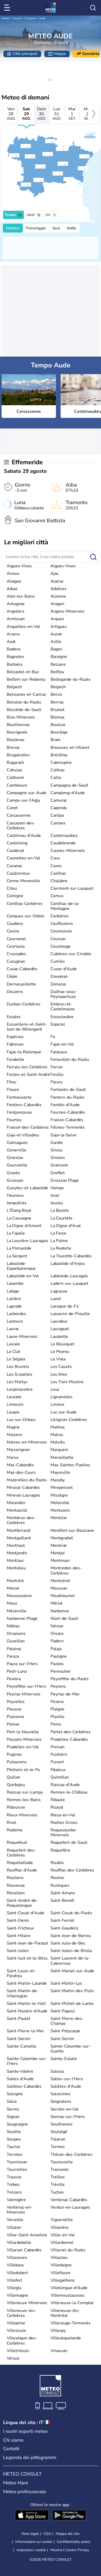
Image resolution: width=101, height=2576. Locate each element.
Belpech (14, 687)
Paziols (57, 1664)
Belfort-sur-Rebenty (26, 679)
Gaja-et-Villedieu (23, 1135)
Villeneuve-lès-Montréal (65, 2313)
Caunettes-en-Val (23, 858)
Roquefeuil (17, 1842)
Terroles (15, 2154)
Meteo (5, 18)
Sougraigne (17, 2124)
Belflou (57, 672)
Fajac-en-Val (62, 1044)
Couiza (13, 931)
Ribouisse (16, 1807)
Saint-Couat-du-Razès (71, 1913)
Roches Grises (64, 1823)
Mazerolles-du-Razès (27, 1480)
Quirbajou (16, 1785)
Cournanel (16, 939)
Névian (57, 1626)
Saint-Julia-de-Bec (68, 1943)
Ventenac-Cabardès (69, 2200)
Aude (42, 18)
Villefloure (60, 2273)
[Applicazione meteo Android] (69, 2516)
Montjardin (17, 1553)
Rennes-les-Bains (24, 1800)
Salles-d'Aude (20, 2079)
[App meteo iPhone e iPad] (32, 2516)
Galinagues (17, 1143)
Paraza (13, 1656)
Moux (12, 1603)
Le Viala (58, 1359)
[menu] (8, 8)
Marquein (59, 1450)
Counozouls (61, 931)
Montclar (59, 1518)
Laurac (13, 1329)
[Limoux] (35, 166)
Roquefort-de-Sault (69, 1842)
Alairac (57, 581)
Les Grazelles (20, 1374)
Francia (17, 18)
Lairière (14, 1299)
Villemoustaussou (67, 2295)
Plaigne (57, 1709)
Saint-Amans (63, 1893)
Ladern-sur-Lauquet (69, 1283)
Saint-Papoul (63, 2011)
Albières (59, 589)
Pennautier (61, 1671)
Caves (56, 866)
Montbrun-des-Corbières (21, 1520)
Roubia (57, 1863)
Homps (57, 1188)
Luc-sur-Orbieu (21, 1420)
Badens (14, 649)
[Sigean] (78, 168)
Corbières (60, 916)
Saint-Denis (18, 1920)
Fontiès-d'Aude (65, 1105)
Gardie (57, 1143)
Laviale (13, 1344)
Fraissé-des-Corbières (28, 1127)
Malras (57, 1435)
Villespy (58, 2331)
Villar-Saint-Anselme (27, 2235)
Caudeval (15, 851)
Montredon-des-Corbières (66, 1570)
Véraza (13, 2358)
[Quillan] (33, 180)
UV (48, 215)
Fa (53, 1037)
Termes (58, 2147)
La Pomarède (19, 1248)
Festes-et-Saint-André (28, 1075)
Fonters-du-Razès (67, 1097)
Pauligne (59, 1656)
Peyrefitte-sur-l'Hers (26, 1686)
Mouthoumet (63, 1596)
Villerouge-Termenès (71, 2323)
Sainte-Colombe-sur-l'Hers (27, 2061)
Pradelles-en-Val (23, 1747)
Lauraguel (60, 1329)
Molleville (60, 1503)
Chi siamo (13, 2440)
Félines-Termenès (68, 1127)
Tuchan (57, 2192)
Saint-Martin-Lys (66, 1983)
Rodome (15, 1830)
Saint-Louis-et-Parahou (21, 1973)
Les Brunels (18, 1367)
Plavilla (57, 1717)
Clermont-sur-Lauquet (72, 888)
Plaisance (16, 1717)
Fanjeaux (59, 1052)
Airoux (13, 574)
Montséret (60, 1581)
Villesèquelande (66, 2338)
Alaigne (14, 581)
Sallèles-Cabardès (24, 2086)
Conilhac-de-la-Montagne (65, 906)
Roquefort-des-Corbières (21, 1853)
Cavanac (14, 866)
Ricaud (57, 1807)
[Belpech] (9, 155)
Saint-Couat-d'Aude (26, 1913)
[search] (93, 8)
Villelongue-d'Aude (69, 2288)
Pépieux (58, 1770)
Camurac (59, 800)
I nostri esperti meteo (25, 2431)
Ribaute (58, 1800)
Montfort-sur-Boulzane (72, 1530)
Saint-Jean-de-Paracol (27, 1943)
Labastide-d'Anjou (68, 1264)
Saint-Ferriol (62, 1920)
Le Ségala (16, 1359)
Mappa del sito (68, 2534)
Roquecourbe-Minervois (64, 1833)
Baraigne (59, 657)
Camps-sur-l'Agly (23, 800)
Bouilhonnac (18, 725)
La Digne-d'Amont (24, 1226)
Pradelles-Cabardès (69, 1739)
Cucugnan (16, 961)
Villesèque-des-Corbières (22, 2341)
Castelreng (17, 843)
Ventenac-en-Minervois (20, 2210)
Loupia (13, 1412)
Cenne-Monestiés (23, 881)
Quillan (13, 1777)
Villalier (14, 2227)
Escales (14, 1017)
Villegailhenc (63, 2280)
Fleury (56, 1082)
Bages (56, 649)
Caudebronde (63, 843)
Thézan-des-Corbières (71, 2154)
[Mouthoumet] (52, 173)
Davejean (59, 976)
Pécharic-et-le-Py (23, 1770)
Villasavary (17, 2258)
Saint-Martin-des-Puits (72, 1991)
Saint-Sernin (19, 2039)
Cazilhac (58, 873)
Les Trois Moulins (67, 1382)
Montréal (15, 1581)
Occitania (30, 18)
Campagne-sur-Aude (27, 793)
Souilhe (14, 2132)
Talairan (58, 2139)
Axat (11, 642)
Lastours (15, 1321)
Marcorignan (18, 1450)
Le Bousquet (62, 1344)
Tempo (10, 215)
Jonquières (17, 1203)
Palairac (14, 1649)
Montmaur (60, 1561)
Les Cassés (61, 1367)
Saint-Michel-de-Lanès (72, 2004)
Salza (12, 2101)
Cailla (56, 778)
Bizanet (57, 710)
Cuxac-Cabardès (22, 969)
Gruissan (15, 1180)
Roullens (15, 1878)
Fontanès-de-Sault (68, 1090)
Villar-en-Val (63, 2235)
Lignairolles (62, 1397)
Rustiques (60, 1885)
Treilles (58, 2177)
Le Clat (13, 1352)
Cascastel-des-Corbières (21, 826)
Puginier (15, 1754)
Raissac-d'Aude (65, 1785)
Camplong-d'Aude (68, 793)
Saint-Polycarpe (65, 2031)
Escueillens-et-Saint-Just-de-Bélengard (27, 1027)
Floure (13, 1090)
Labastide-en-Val (23, 1276)
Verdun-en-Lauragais (70, 2207)
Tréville (58, 2185)
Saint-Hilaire (19, 1936)
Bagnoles (16, 657)
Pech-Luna (17, 1671)
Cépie (12, 976)
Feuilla (57, 1075)
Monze (13, 1588)
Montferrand (18, 1530)
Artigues (59, 627)
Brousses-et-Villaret (70, 748)
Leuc (55, 1389)
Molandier (16, 1503)
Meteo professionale (25, 2492)
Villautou (59, 2258)
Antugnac (16, 604)
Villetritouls (18, 2351)
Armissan (16, 619)
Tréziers (14, 2192)
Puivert (57, 1762)
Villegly (14, 2288)
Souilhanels (62, 2124)
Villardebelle (19, 2243)
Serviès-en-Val (64, 2109)
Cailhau (57, 770)
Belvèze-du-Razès (24, 702)
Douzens (15, 992)
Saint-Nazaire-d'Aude (27, 2011)
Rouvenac (16, 1885)
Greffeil (58, 1173)
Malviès (58, 1442)
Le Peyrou (60, 1352)
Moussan (59, 1588)
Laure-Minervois (22, 1337)
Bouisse (58, 725)
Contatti (11, 2449)
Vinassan (59, 2351)
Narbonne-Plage (22, 1619)
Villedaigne (61, 2265)
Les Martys (17, 1382)
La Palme (59, 1241)
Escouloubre (62, 1017)
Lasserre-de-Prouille (70, 1314)
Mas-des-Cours (21, 1472)
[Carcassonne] (42, 154)
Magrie (13, 1427)
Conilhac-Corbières (25, 904)
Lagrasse (59, 1291)
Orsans (57, 1634)
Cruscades (16, 954)
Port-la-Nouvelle (23, 1732)
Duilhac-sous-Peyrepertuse (64, 994)
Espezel (58, 1024)
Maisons (15, 1435)
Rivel (12, 1823)
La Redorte (61, 1248)
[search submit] (93, 557)
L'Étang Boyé (19, 1210)
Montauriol (17, 1510)
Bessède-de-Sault (24, 710)
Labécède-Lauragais (69, 1276)
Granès (13, 1173)
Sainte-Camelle (21, 2046)
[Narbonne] (79, 156)
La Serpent (17, 1256)
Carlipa (57, 815)
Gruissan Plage (65, 1180)
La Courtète (62, 1218)
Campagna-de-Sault (69, 785)
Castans (58, 823)
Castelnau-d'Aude (24, 836)
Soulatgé (59, 2132)
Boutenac (16, 740)
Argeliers (16, 611)
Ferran (57, 1067)
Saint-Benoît (62, 1900)
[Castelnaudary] (20, 146)
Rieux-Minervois (22, 1815)
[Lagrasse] (57, 164)
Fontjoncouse (19, 1112)
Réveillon (16, 1893)
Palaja (56, 1649)
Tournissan (17, 2162)
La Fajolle (16, 1233)
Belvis (56, 694)
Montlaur (15, 1561)
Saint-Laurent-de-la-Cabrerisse (70, 1961)
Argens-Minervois (67, 611)
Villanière (60, 2227)
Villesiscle (16, 2331)
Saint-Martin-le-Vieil (26, 2004)
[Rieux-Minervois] (56, 149)
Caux (55, 858)
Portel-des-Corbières (71, 1732)
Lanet (56, 1299)
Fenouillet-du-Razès (70, 1060)
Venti (31, 215)
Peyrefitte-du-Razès (70, 1679)
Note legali (30, 2534)
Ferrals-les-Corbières (27, 1067)
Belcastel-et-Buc (23, 672)
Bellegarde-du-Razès (71, 679)
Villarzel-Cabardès (24, 2250)
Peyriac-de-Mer (65, 1694)
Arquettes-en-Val (23, 627)
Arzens (13, 634)
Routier (57, 1878)
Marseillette (62, 1457)
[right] (94, 114)
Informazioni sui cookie (34, 2542)
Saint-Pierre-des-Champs (67, 2021)
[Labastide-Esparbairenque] (45, 141)
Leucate (14, 1397)
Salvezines (60, 2094)
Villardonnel (62, 2243)
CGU (47, 2534)
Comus (57, 896)
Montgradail (62, 1538)
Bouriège (59, 732)
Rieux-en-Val (63, 1815)
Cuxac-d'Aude (64, 969)
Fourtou (14, 1120)
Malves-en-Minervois (27, 1442)
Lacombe (15, 1283)
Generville (17, 1150)
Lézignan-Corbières (69, 1420)
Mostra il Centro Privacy (70, 2550)
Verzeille (15, 2220)
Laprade (14, 1306)
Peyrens (58, 1686)
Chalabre (59, 881)
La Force (58, 1233)
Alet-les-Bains (21, 596)
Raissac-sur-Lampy (25, 1792)
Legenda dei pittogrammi (30, 2457)
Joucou (57, 1203)
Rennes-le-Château (69, 1792)
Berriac (57, 702)
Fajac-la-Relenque (24, 1052)
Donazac (58, 984)
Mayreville (60, 1472)
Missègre (59, 1495)
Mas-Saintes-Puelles (70, 1465)
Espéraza (15, 1037)
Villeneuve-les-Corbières (21, 2313)
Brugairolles (18, 755)
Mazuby (58, 1480)
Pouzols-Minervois (24, 1739)
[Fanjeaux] (25, 156)
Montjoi (58, 1553)
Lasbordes (16, 1314)
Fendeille (16, 1060)
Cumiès (58, 961)
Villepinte (16, 2323)
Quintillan (60, 1777)
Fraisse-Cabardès (67, 1120)
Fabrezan (15, 1044)
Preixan (57, 1747)
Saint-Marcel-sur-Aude (72, 1971)
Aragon (57, 604)
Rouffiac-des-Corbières (72, 1870)
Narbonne (60, 1611)
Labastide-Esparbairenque (21, 1266)
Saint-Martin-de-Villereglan (23, 1993)
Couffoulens (62, 924)
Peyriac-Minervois (24, 1694)
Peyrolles (16, 1702)
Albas (12, 589)
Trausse (14, 2177)
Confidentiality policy (74, 2542)
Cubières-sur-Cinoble (71, 954)
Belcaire (58, 664)
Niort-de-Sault (64, 1619)
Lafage (13, 1291)
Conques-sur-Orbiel (26, 916)
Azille (56, 642)
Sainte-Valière (20, 2071)
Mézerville (17, 1611)
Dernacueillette (21, 984)
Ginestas (15, 1158)
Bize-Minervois (21, 717)
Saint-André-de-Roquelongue (22, 1903)
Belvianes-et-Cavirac (26, 694)
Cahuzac (14, 770)
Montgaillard (19, 1538)
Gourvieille (17, 1165)
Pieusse (14, 1709)
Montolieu (16, 1568)
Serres (13, 2109)
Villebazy (15, 2265)
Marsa (12, 1457)
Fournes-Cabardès (68, 1112)
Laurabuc (59, 1321)
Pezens (57, 1702)
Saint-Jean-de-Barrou (71, 1936)
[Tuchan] (63, 179)
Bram (56, 740)
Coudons (15, 924)
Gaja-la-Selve (63, 1135)
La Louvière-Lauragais (27, 1241)
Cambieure (17, 785)
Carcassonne (19, 815)
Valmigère (16, 2200)
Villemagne (17, 2295)
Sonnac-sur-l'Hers (68, 2117)
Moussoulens (19, 1596)
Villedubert (17, 2273)
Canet (12, 808)
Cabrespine (61, 763)
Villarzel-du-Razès (68, 2250)
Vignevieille (62, 2220)
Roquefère (60, 1850)
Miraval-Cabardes (23, 1487)
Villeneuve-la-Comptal (72, 2303)
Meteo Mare (16, 2483)
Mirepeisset (62, 1487)
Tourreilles (17, 2169)
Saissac (57, 2071)
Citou (12, 888)
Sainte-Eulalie (64, 2059)
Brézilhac (59, 755)
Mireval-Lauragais (24, 1495)
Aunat (56, 634)
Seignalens (61, 2101)
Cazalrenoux (18, 873)
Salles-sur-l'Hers (67, 2079)
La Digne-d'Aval (66, 1226)
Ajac (55, 574)
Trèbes (13, 2185)
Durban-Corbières (24, 1004)
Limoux (57, 1404)
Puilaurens (17, 1762)
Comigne (15, 896)
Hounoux (15, 1195)
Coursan (58, 939)
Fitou (12, 1082)
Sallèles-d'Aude (66, 2086)
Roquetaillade (20, 1863)
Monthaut (16, 1545)
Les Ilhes (59, 1374)
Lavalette (59, 1337)
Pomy (56, 1724)
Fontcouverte (19, 1097)
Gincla (56, 1150)
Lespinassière (20, 1389)
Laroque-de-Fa (64, 1306)
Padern (57, 1641)
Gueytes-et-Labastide (27, 1188)
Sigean (13, 2117)
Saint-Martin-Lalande (27, 1983)
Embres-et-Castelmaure (63, 1007)
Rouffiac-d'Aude (22, 1870)
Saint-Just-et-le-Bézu (27, 1958)
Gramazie (59, 1165)
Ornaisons (16, 1634)
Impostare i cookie (31, 2550)
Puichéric (59, 1754)
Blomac (57, 717)
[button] (44, 154)
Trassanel (60, 2169)
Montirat (59, 1545)
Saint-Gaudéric (64, 1928)
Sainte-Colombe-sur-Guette (71, 2049)
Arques (57, 619)
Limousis (15, 1404)
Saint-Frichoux (20, 1928)
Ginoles (58, 1158)
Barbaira (15, 664)
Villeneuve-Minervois (27, 2303)
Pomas (13, 1724)
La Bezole (60, 1210)
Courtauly (16, 946)
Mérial (56, 1603)
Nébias (13, 1626)
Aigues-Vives (19, 566)
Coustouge (61, 946)
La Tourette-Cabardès (71, 1256)
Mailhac (58, 1427)
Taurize (13, 2147)
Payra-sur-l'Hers (22, 1664)
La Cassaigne (19, 1218)
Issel (55, 1195)
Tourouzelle (62, 2162)
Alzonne (58, 596)
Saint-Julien (18, 1951)
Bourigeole (17, 732)
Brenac (13, 748)
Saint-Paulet (19, 2019)
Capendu (59, 808)
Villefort (15, 2280)
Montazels (60, 1510)
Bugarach (15, 763)
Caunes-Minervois (68, 851)
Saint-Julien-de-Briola (71, 1951)
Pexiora (14, 1679)
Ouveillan (16, 1641)
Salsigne (15, 2094)
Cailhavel (15, 778)
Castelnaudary (64, 836)
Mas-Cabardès (20, 1465)
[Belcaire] (20, 185)
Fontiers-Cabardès (24, 1105)
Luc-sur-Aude (64, 1412)
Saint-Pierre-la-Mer (25, 2031)
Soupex (14, 2139)
